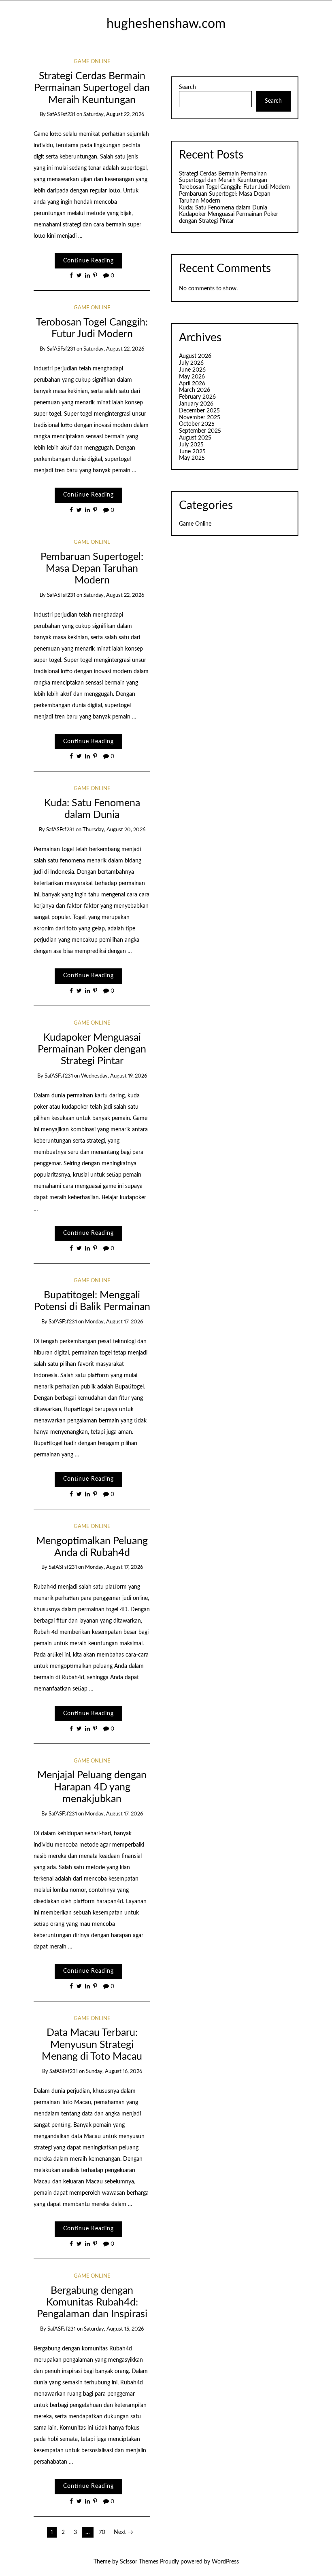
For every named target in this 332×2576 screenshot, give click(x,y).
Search (187, 87)
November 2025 (200, 418)
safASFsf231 (61, 115)
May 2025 (192, 458)
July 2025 (191, 445)
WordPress (225, 2562)
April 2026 (192, 384)
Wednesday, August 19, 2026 (114, 1076)
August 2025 (195, 438)
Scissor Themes (139, 2562)
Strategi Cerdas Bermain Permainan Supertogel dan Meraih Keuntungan (92, 88)
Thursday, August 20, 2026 (114, 830)
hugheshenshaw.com (166, 24)
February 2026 (197, 397)
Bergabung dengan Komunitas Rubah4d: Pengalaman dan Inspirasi (92, 2303)
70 (102, 2532)
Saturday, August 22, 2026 (114, 115)
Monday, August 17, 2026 (114, 1322)
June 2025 (192, 452)
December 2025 (199, 411)
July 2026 (191, 363)
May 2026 (192, 377)
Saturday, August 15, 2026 (114, 2329)
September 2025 (200, 431)
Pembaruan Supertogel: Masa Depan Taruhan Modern (92, 569)
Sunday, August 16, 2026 (114, 2072)
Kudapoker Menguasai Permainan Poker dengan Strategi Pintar (92, 1050)
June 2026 (192, 370)
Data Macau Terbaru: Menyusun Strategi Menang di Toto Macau (92, 2045)
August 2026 (195, 356)
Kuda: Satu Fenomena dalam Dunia (223, 208)
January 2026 (196, 404)
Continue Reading (88, 261)
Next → (123, 2532)
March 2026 (195, 390)
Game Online (92, 62)
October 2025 (197, 424)
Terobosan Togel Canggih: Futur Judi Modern (234, 187)
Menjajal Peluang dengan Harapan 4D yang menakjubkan (92, 1787)
